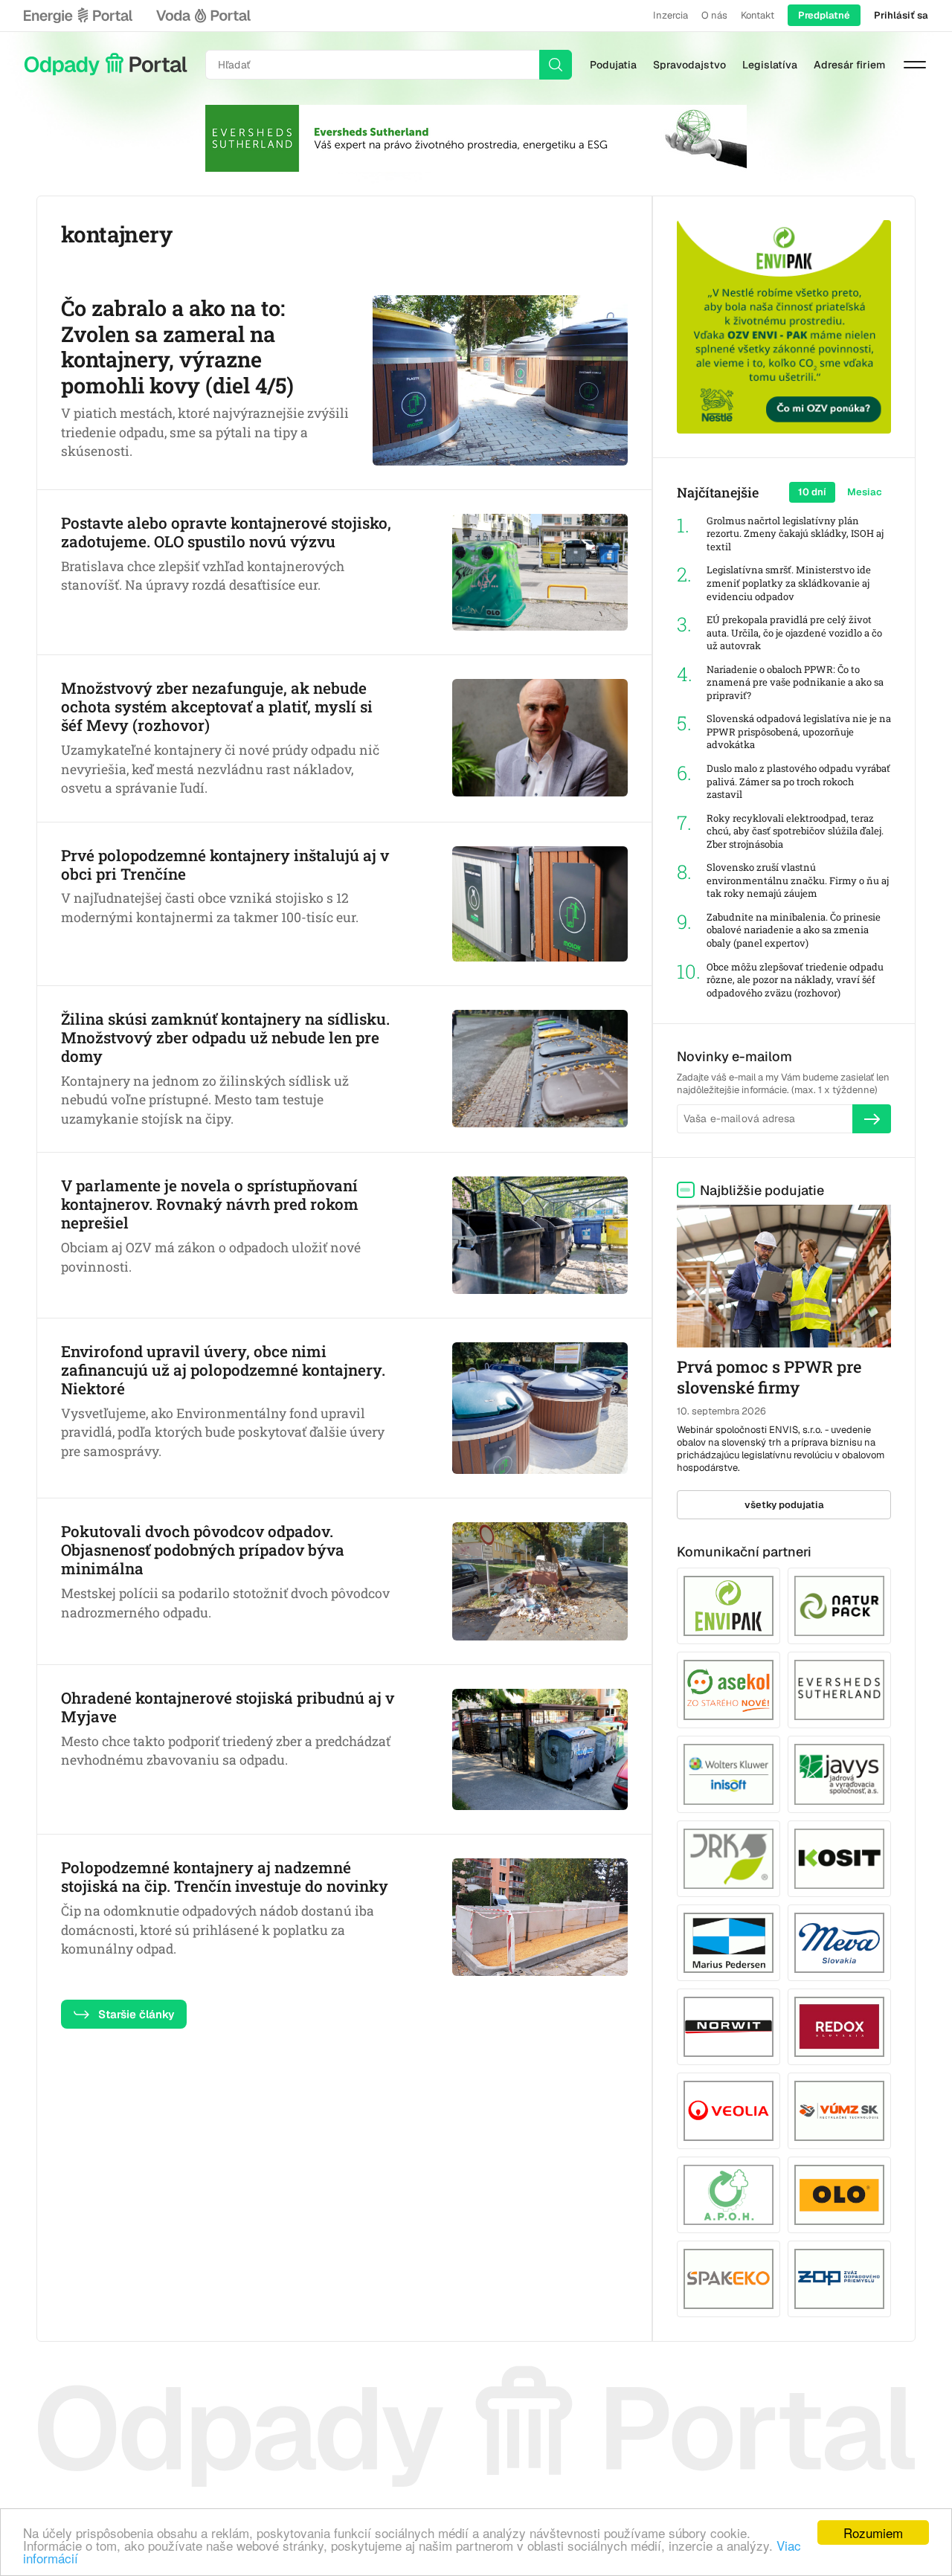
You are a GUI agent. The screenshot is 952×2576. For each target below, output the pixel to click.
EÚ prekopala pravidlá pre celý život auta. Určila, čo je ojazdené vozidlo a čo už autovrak (794, 633)
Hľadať (556, 65)
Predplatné (824, 15)
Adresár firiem (849, 65)
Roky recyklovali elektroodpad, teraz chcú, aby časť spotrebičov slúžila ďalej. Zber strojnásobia (795, 831)
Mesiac (865, 492)
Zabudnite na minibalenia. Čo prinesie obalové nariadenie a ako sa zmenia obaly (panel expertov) (794, 930)
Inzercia (670, 15)
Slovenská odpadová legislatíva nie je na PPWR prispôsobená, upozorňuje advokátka (799, 732)
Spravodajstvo (689, 65)
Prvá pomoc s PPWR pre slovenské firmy (769, 1377)
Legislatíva (770, 65)
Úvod (106, 65)
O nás (714, 15)
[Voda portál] (203, 16)
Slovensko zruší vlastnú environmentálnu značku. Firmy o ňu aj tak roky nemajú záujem (798, 880)
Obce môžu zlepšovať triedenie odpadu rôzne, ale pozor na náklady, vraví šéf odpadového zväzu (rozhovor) (795, 980)
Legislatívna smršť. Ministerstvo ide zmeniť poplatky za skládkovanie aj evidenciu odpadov (789, 583)
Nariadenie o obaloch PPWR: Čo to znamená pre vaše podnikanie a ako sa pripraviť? (795, 683)
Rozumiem (873, 2532)
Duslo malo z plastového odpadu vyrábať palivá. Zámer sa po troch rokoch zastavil (798, 782)
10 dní (812, 492)
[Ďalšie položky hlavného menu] (915, 65)
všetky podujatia (784, 1505)
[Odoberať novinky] (872, 1118)
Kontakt (758, 15)
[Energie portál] (78, 16)
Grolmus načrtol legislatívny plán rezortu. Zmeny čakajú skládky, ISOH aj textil (795, 534)
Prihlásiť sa (901, 15)
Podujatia (613, 65)
